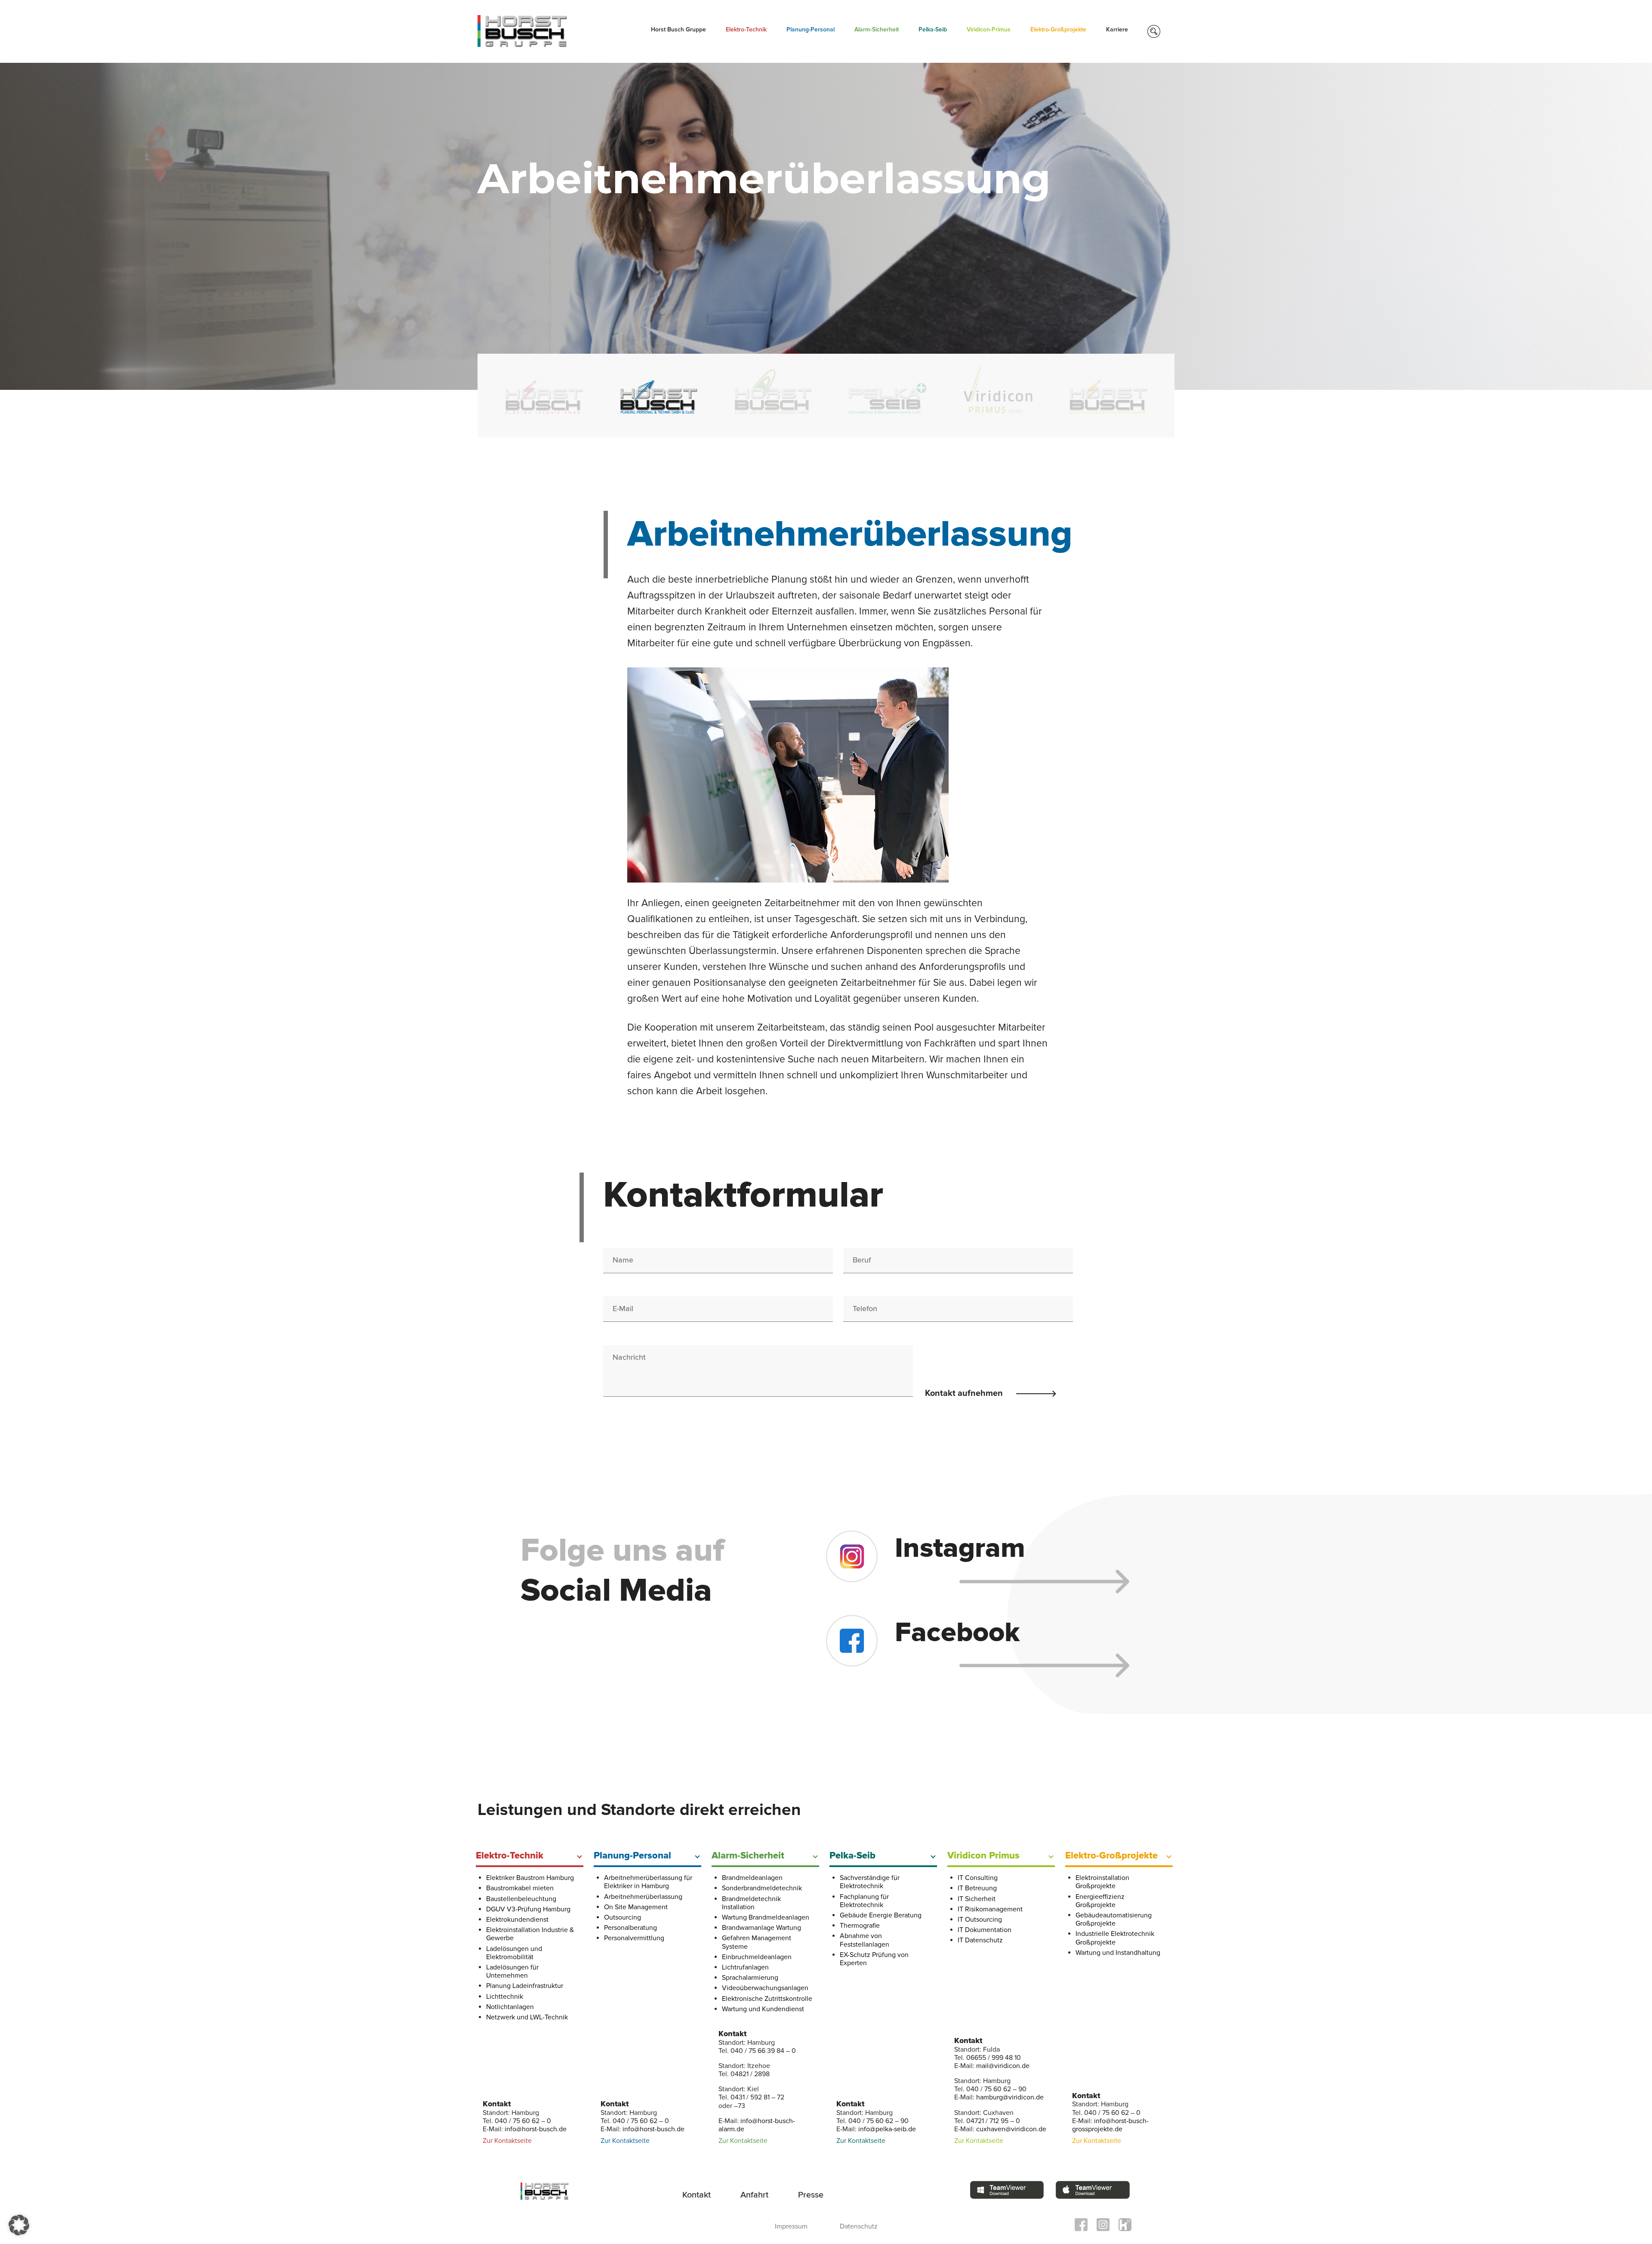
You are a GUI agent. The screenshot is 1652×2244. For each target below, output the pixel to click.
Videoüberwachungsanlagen (765, 1988)
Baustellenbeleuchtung (521, 1899)
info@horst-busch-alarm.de (757, 2125)
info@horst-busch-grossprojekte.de (1110, 2125)
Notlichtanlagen (510, 2007)
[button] (19, 2225)
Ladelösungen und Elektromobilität (514, 1953)
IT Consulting (978, 1878)
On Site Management (636, 1907)
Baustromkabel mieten (520, 1888)
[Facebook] (1012, 1665)
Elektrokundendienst (517, 1920)
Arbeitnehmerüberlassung (643, 1897)
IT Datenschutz (980, 1940)
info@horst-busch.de (536, 2129)
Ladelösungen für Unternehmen (512, 1971)
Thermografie (860, 1926)
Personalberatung (630, 1928)
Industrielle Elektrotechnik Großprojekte (1115, 1938)
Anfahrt (754, 2195)
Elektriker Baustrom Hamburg (530, 1878)
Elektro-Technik (746, 30)
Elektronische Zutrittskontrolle (767, 1999)
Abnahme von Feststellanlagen (865, 1940)
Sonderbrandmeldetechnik (762, 1888)
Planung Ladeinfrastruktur (525, 1986)
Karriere (1117, 30)
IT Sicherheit (977, 1899)
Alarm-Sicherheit (877, 30)
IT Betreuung (977, 1888)
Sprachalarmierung (750, 1978)
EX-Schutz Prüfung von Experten (874, 1959)
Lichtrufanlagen (745, 1967)
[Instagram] (1012, 1581)
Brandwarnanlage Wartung (761, 1928)
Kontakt (697, 2195)
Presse (811, 2195)
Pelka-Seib (933, 30)
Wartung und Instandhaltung (1118, 1953)
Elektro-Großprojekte (1058, 30)
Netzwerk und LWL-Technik (527, 2017)
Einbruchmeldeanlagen (757, 1957)
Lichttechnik (505, 1997)
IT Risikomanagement (990, 1909)
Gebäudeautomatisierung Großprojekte (1114, 1919)
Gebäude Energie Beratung (881, 1915)
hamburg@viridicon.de (1010, 2097)
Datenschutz (859, 2226)
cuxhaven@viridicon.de (1011, 2129)
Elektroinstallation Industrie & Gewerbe (530, 1934)
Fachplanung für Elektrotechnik (864, 1901)
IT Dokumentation (985, 1930)
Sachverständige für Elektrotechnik (870, 1882)
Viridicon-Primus (989, 30)
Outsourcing (623, 1917)
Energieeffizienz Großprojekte (1100, 1901)
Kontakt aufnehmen (965, 1393)
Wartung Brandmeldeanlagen (766, 1917)
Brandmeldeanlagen (752, 1878)
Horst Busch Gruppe (678, 30)
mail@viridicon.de (1003, 2066)
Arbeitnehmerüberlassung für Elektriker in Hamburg (648, 1882)
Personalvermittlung (634, 1938)
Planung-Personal (811, 30)
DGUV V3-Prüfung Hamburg (528, 1909)
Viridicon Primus (983, 1856)
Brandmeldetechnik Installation (751, 1903)
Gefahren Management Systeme (757, 1942)
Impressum (791, 2226)
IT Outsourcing (980, 1920)
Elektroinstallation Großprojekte (1102, 1882)
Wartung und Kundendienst (763, 2009)
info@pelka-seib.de (887, 2129)
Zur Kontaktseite (507, 2141)
